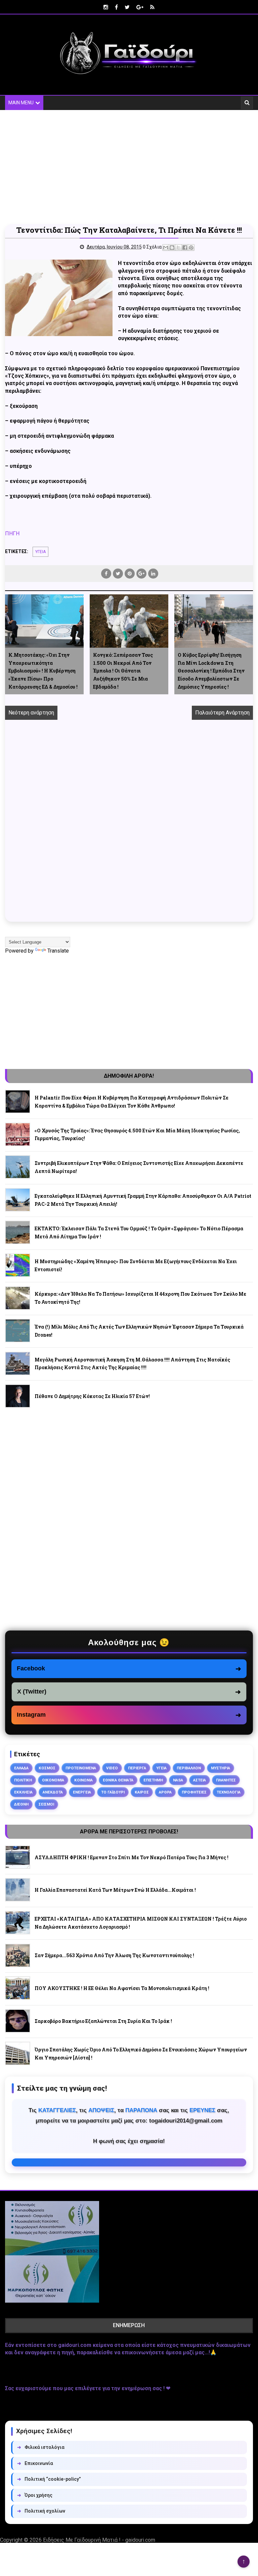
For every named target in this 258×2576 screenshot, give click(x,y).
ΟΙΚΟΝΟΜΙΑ (53, 1780)
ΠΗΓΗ (12, 533)
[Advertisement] (129, 167)
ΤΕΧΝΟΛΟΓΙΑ (229, 1792)
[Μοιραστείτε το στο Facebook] (185, 248)
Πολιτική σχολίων (41, 2511)
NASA (178, 1780)
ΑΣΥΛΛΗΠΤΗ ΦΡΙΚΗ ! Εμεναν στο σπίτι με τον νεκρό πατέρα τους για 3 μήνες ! (132, 1857)
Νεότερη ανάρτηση (31, 713)
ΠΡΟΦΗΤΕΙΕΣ (194, 1792)
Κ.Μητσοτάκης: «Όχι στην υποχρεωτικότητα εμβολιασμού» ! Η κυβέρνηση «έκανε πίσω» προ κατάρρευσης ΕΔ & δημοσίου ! (43, 671)
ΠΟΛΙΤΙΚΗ (23, 1780)
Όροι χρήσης (35, 2495)
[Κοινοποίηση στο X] (178, 248)
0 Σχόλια (152, 247)
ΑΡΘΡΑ (165, 1792)
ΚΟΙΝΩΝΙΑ (83, 1780)
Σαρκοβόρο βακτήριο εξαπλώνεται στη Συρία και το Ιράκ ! (103, 2021)
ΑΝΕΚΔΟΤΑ (53, 1792)
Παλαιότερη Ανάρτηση (222, 713)
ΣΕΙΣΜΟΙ (46, 1804)
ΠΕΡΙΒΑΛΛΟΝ (189, 1768)
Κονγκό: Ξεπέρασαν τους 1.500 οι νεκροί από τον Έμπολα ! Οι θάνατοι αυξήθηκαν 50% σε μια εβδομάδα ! (123, 671)
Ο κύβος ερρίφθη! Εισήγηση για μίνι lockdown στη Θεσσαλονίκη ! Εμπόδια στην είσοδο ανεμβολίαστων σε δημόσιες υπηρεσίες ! (211, 671)
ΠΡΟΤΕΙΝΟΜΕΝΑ (81, 1768)
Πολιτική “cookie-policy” (49, 2479)
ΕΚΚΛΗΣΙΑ (23, 1792)
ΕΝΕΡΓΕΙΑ (82, 1792)
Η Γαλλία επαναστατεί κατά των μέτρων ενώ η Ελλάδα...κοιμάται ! (115, 1890)
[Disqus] (129, 828)
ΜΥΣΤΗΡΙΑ (221, 1768)
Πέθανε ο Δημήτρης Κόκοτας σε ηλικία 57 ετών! (92, 1396)
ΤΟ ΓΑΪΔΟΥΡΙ (113, 1792)
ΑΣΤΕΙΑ (200, 1780)
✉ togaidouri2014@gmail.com (129, 2162)
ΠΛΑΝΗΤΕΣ (226, 1780)
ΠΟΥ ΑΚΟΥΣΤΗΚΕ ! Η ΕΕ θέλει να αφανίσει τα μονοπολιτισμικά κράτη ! (122, 1988)
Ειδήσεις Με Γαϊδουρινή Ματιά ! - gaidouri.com (99, 2540)
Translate (58, 951)
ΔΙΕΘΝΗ (21, 1804)
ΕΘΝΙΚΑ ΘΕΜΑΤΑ (118, 1780)
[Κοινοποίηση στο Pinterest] (191, 248)
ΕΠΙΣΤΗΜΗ (153, 1780)
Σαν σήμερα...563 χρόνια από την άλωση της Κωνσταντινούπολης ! (114, 1955)
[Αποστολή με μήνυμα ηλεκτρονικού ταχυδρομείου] (166, 248)
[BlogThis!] (172, 248)
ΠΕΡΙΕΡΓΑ (137, 1768)
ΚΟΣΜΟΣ (47, 1768)
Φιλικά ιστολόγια (41, 2447)
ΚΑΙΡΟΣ (142, 1792)
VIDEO (112, 1768)
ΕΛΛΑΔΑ (21, 1768)
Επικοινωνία (35, 2463)
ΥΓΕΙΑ (40, 552)
